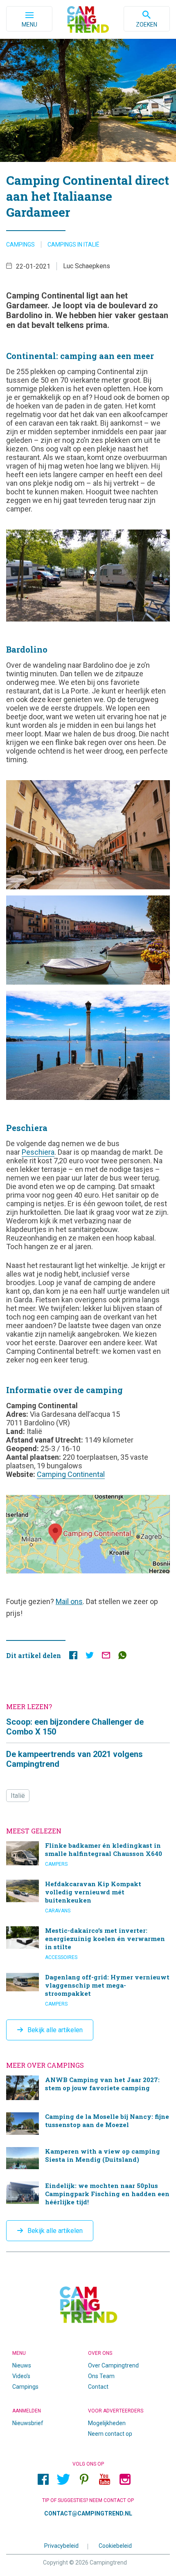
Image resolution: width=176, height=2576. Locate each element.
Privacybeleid (61, 2545)
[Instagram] (125, 2479)
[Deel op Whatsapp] (122, 1657)
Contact (98, 2387)
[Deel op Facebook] (73, 1657)
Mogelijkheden (107, 2423)
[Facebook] (43, 2479)
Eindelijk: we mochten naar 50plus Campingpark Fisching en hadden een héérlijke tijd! (88, 2195)
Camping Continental (71, 1474)
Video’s (21, 2376)
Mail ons (69, 1601)
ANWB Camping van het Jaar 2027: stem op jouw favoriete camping (88, 2088)
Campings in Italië (73, 245)
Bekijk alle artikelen (55, 2030)
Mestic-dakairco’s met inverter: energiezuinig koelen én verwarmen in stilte (88, 1943)
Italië (18, 1796)
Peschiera (38, 1152)
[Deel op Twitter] (90, 1657)
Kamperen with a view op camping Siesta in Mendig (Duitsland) (88, 2158)
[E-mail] (106, 1657)
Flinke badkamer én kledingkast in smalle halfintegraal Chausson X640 (88, 1854)
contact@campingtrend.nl (88, 2513)
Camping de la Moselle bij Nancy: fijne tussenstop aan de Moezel (88, 2124)
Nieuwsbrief (28, 2423)
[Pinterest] (84, 2479)
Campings (20, 245)
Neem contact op (110, 2434)
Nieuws (22, 2365)
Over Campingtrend (113, 2365)
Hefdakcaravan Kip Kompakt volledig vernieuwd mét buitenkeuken (88, 1897)
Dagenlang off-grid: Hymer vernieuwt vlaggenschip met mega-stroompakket (88, 1990)
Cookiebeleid (115, 2545)
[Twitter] (63, 2479)
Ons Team (101, 2376)
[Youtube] (104, 2479)
